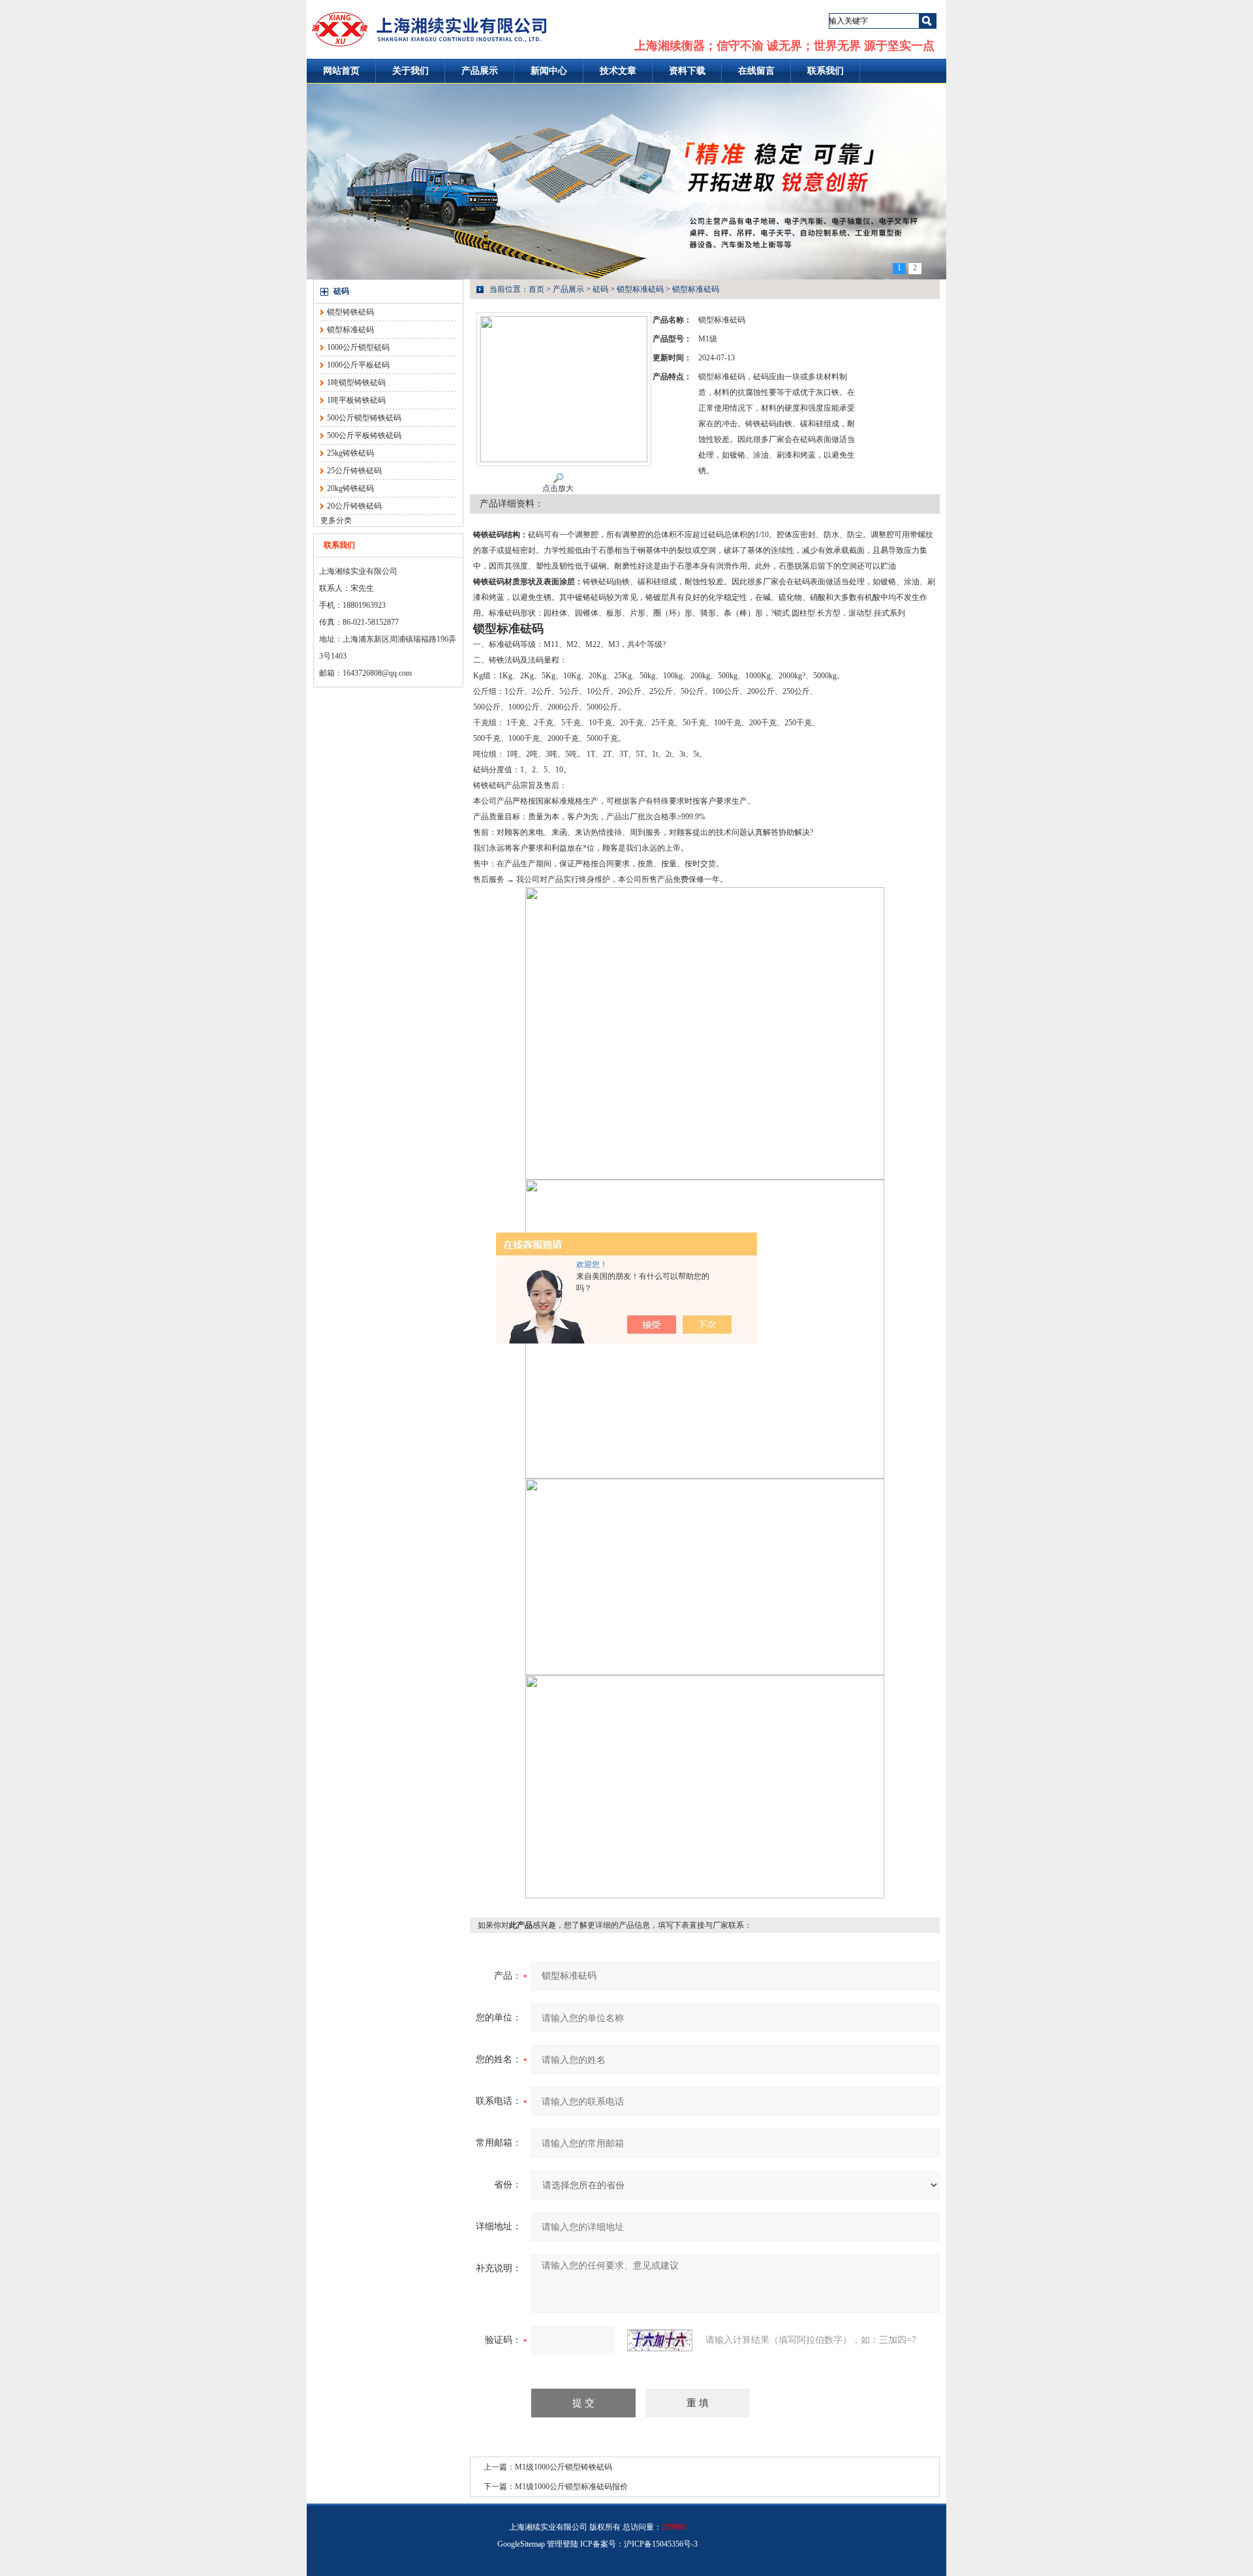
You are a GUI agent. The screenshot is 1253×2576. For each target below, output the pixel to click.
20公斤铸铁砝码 (354, 506)
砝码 (341, 291)
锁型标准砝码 (350, 330)
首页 (536, 289)
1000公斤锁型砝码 (358, 347)
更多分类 (336, 520)
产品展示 (480, 71)
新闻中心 (549, 71)
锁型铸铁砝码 (350, 312)
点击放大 (558, 488)
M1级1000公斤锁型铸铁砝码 (564, 2467)
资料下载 (687, 71)
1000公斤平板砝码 (358, 365)
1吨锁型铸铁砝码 (356, 383)
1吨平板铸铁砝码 (356, 400)
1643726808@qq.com (377, 673)
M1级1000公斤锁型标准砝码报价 (571, 2487)
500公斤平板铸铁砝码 (364, 435)
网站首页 (341, 71)
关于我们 (410, 71)
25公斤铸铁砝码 (354, 471)
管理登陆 (563, 2544)
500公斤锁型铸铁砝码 (364, 418)
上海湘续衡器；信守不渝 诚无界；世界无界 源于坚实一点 (784, 46)
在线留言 (756, 71)
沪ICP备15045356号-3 (661, 2544)
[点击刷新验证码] (660, 2340)
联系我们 (826, 71)
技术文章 (618, 71)
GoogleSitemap (521, 2544)
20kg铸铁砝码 (350, 488)
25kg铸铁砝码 (350, 453)
